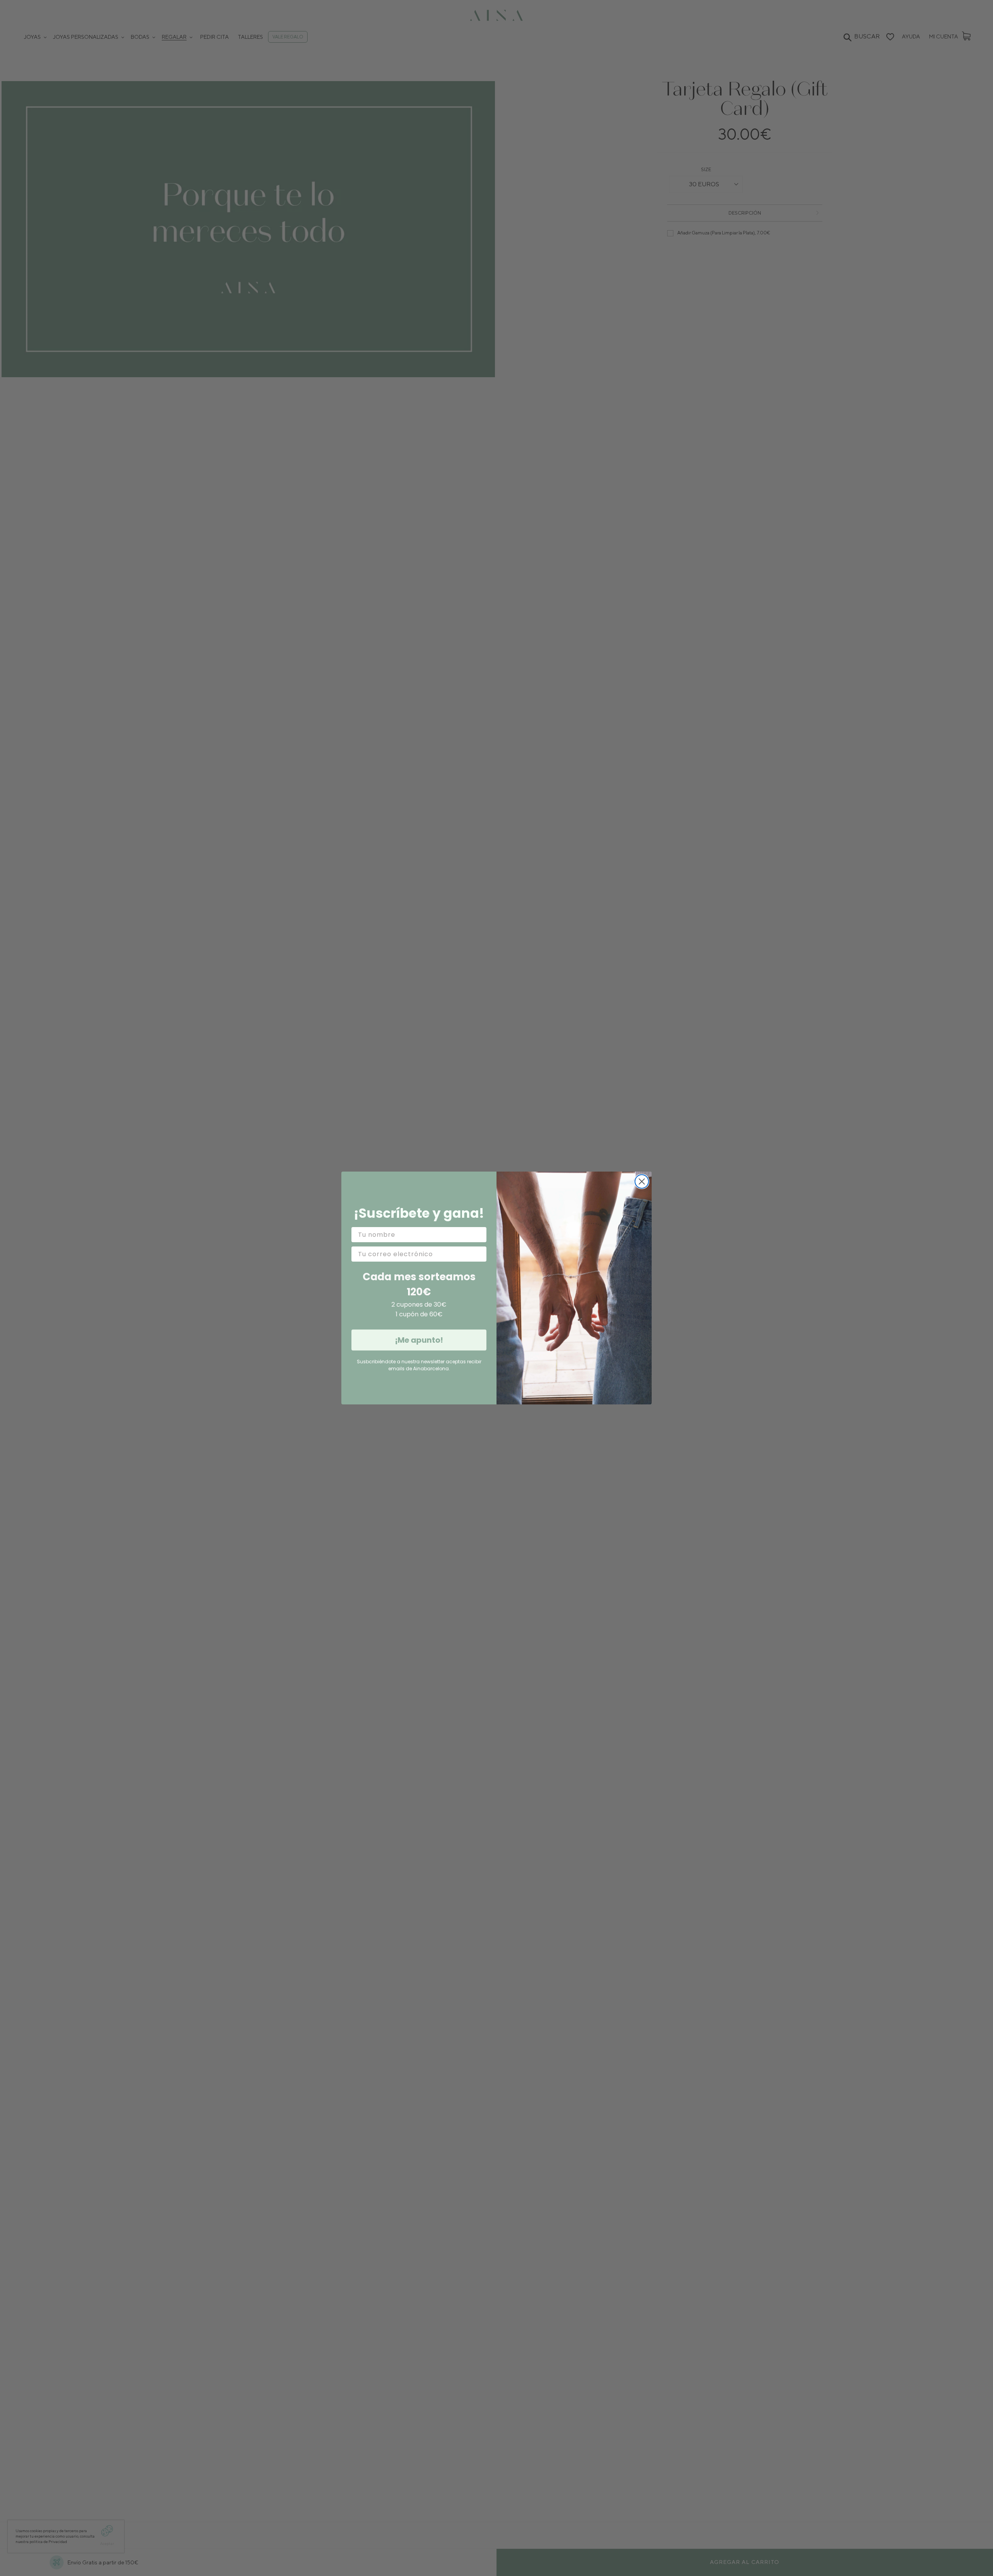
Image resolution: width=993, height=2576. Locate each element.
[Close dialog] (642, 1181)
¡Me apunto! (419, 1340)
